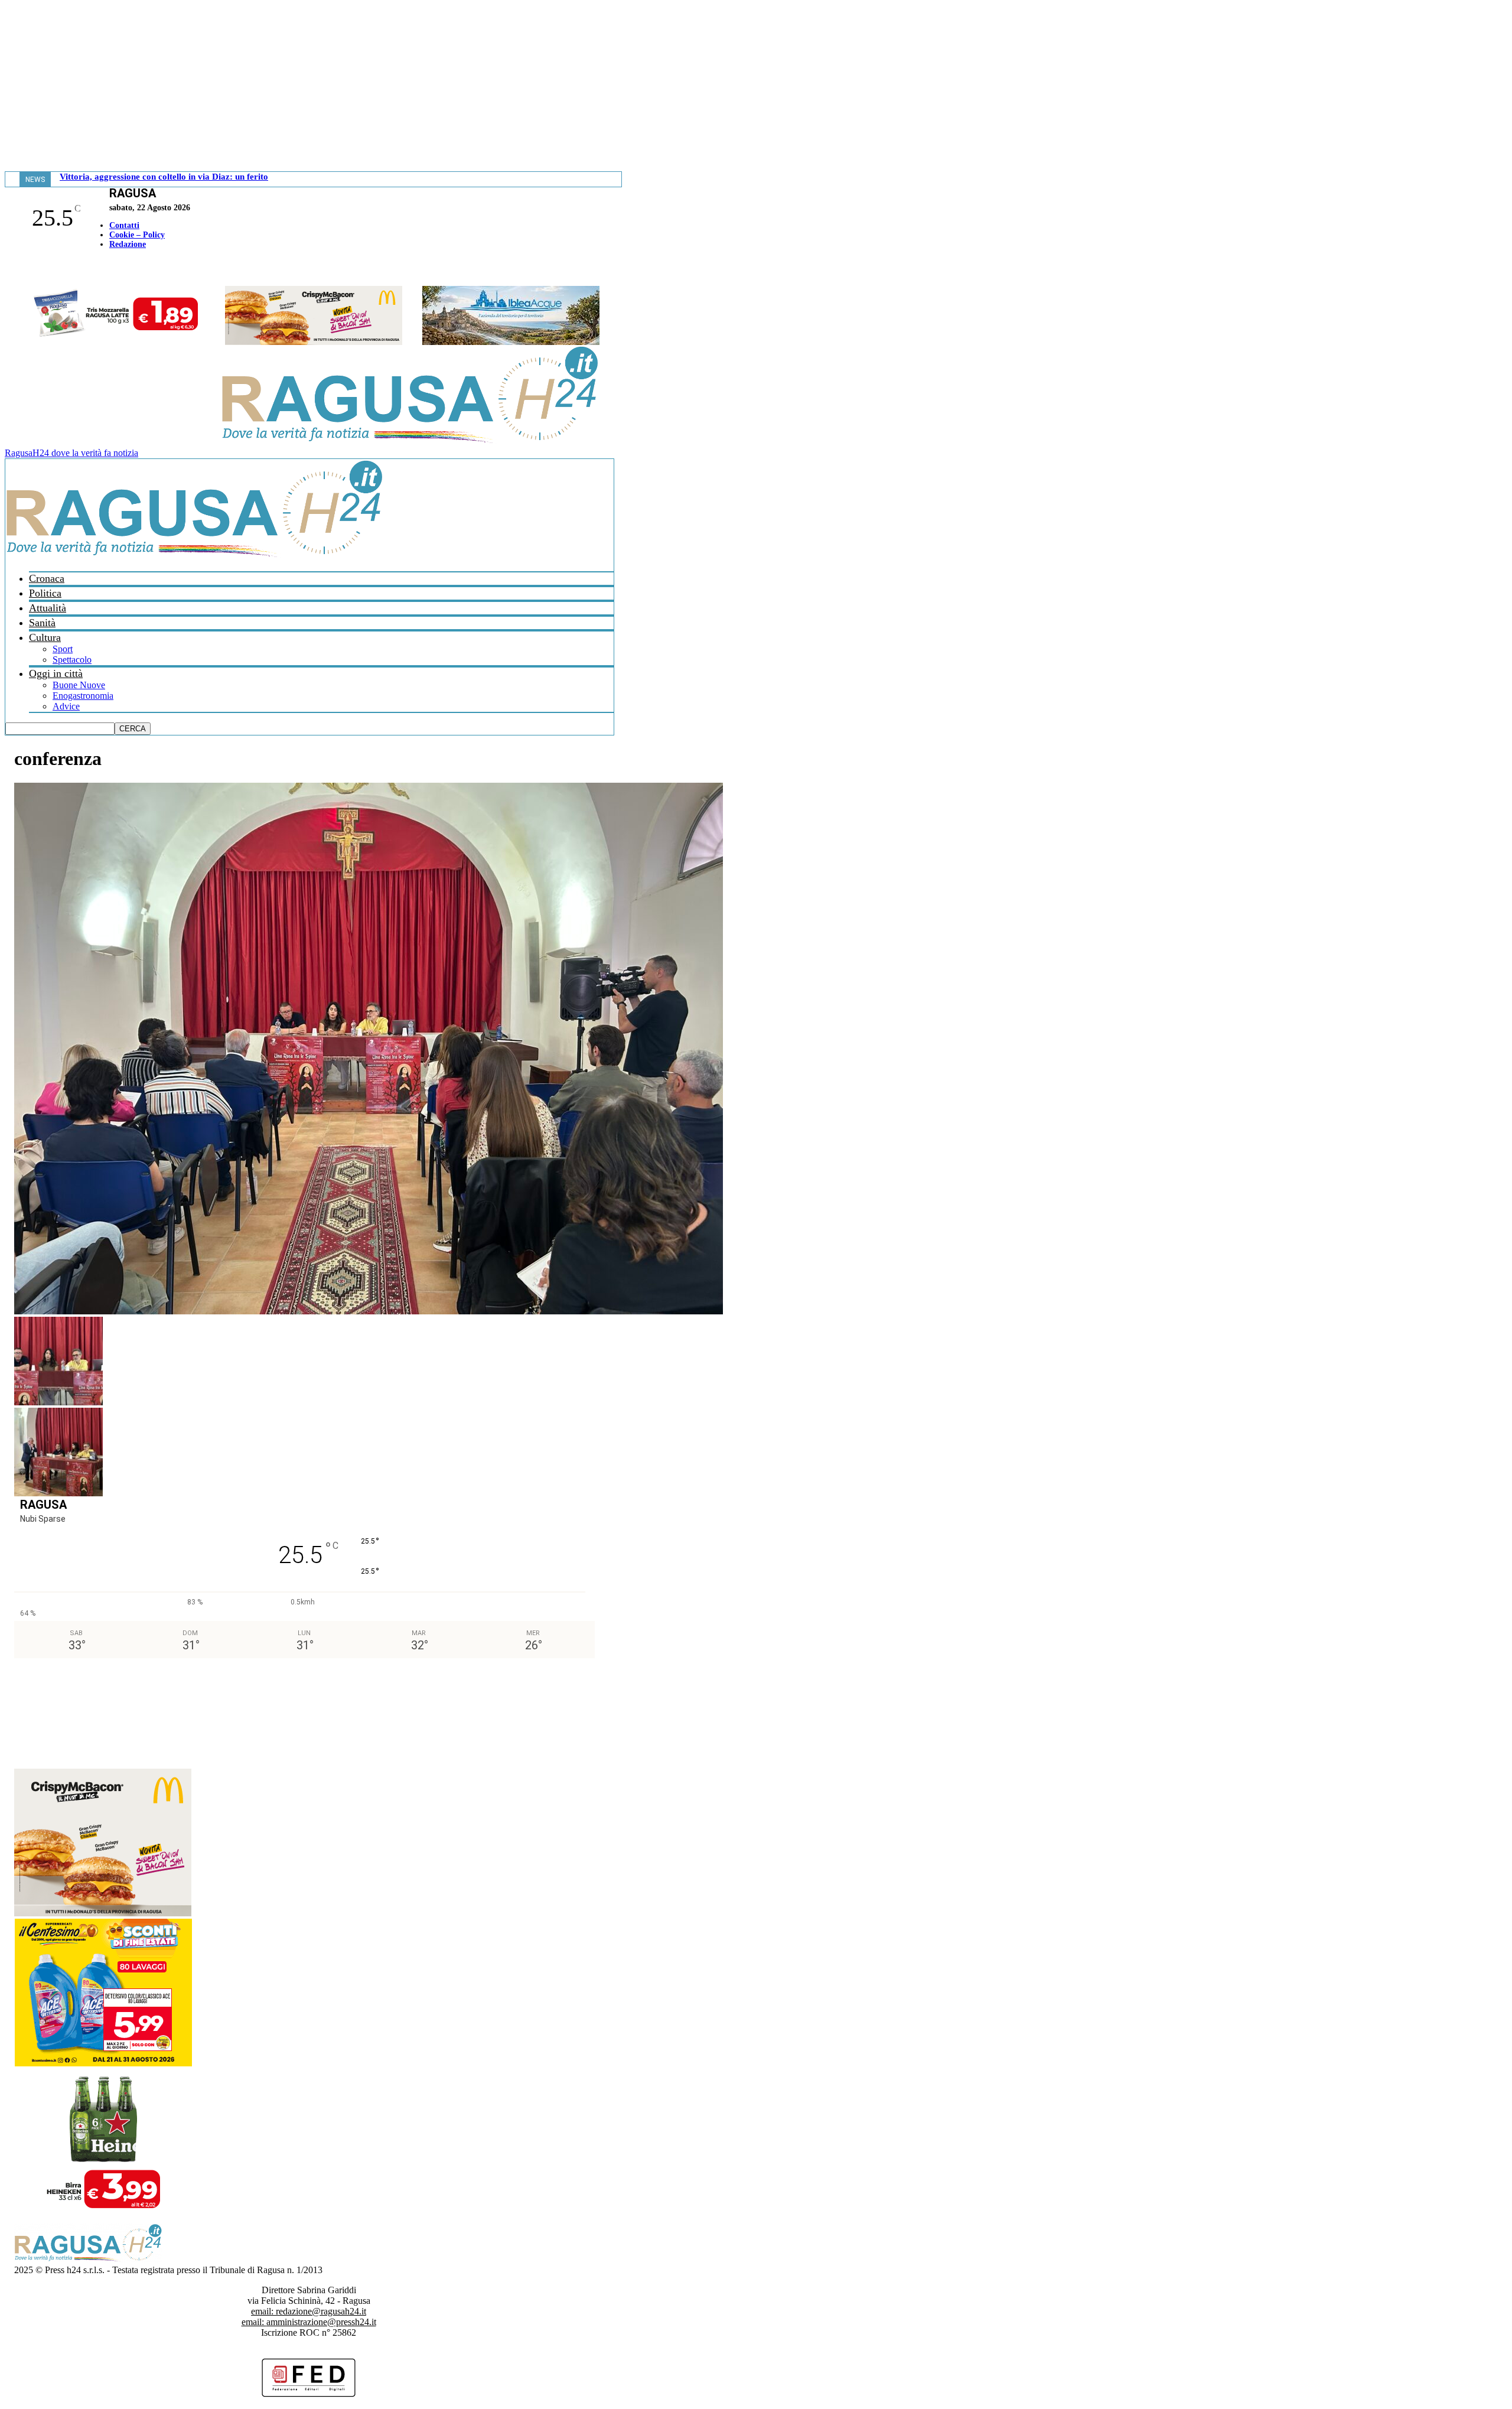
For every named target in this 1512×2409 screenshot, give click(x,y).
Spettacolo (72, 660)
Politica (45, 593)
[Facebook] (8, 269)
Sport (63, 649)
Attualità (48, 608)
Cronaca (47, 578)
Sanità (42, 623)
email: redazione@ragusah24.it (309, 2311)
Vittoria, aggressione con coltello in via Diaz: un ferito (164, 177)
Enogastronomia (83, 696)
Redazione (128, 244)
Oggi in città (56, 673)
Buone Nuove (79, 685)
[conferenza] (369, 1311)
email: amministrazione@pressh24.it (309, 2322)
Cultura (45, 637)
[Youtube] (14, 269)
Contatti (124, 225)
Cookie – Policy (137, 235)
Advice (66, 706)
